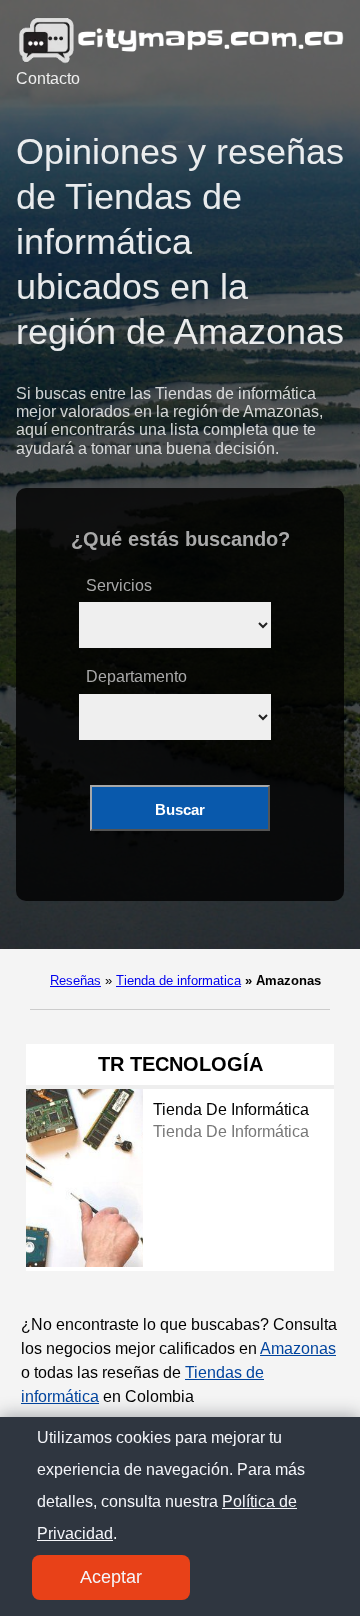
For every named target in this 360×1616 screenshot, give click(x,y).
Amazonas (298, 1348)
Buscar (180, 809)
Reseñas (75, 980)
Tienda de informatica (178, 980)
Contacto (48, 78)
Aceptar (111, 1577)
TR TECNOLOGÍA (180, 1064)
